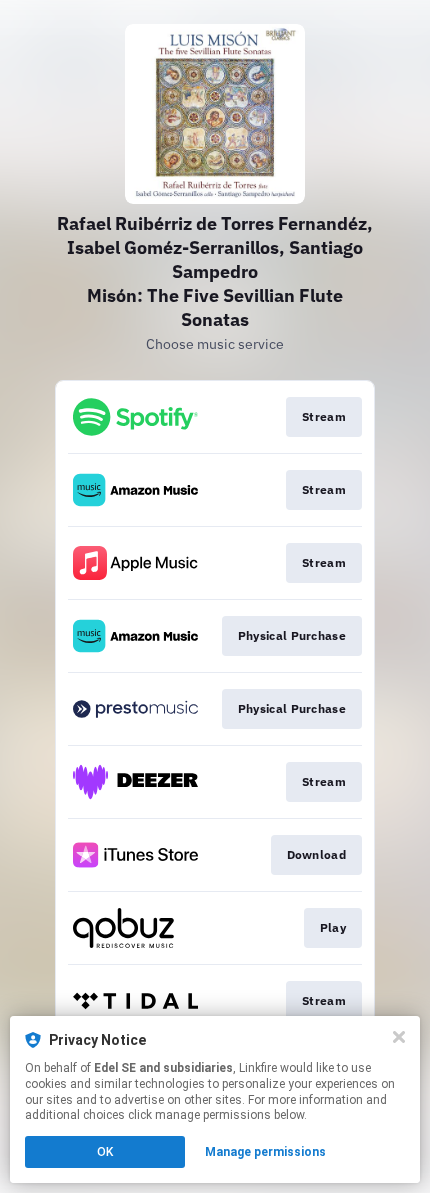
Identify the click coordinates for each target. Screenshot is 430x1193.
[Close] (399, 1037)
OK (105, 1152)
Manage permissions (265, 1152)
